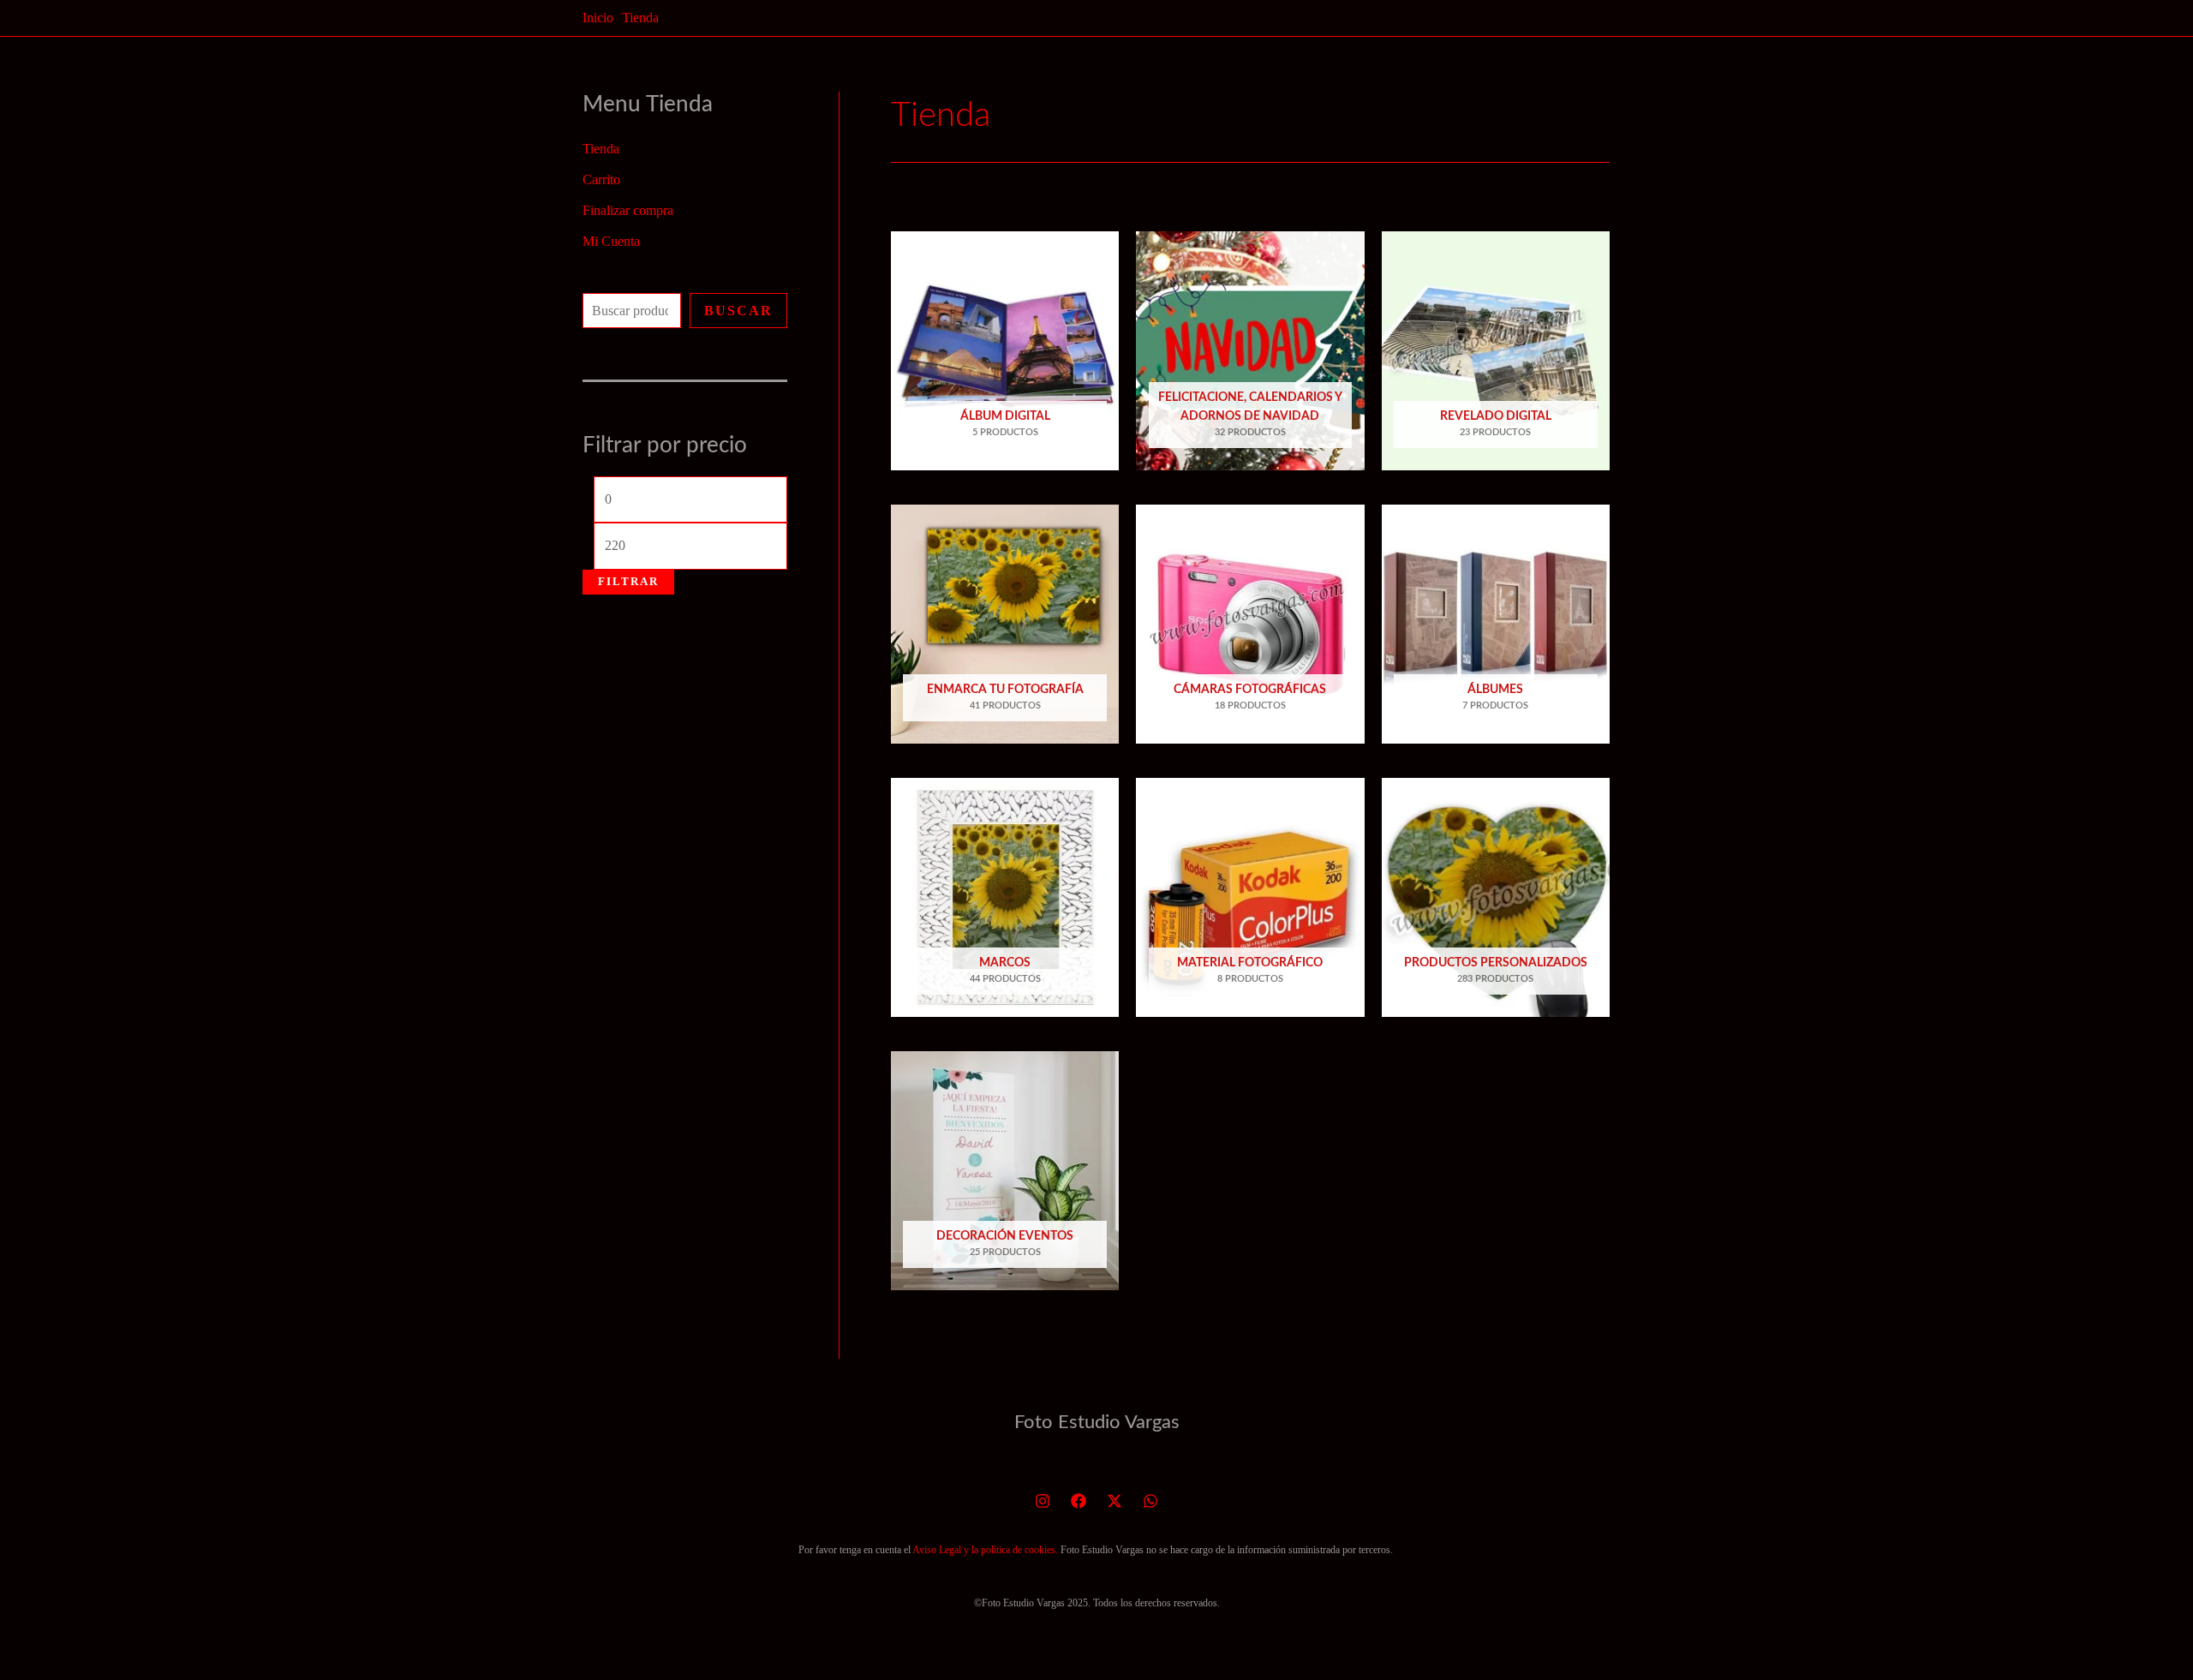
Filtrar (628, 582)
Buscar (738, 311)
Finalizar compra (628, 210)
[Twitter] (1114, 1501)
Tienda (601, 149)
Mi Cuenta (611, 241)
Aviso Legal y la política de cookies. (985, 1550)
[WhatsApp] (1150, 1501)
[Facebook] (1079, 1501)
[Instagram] (1043, 1501)
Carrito (601, 179)
